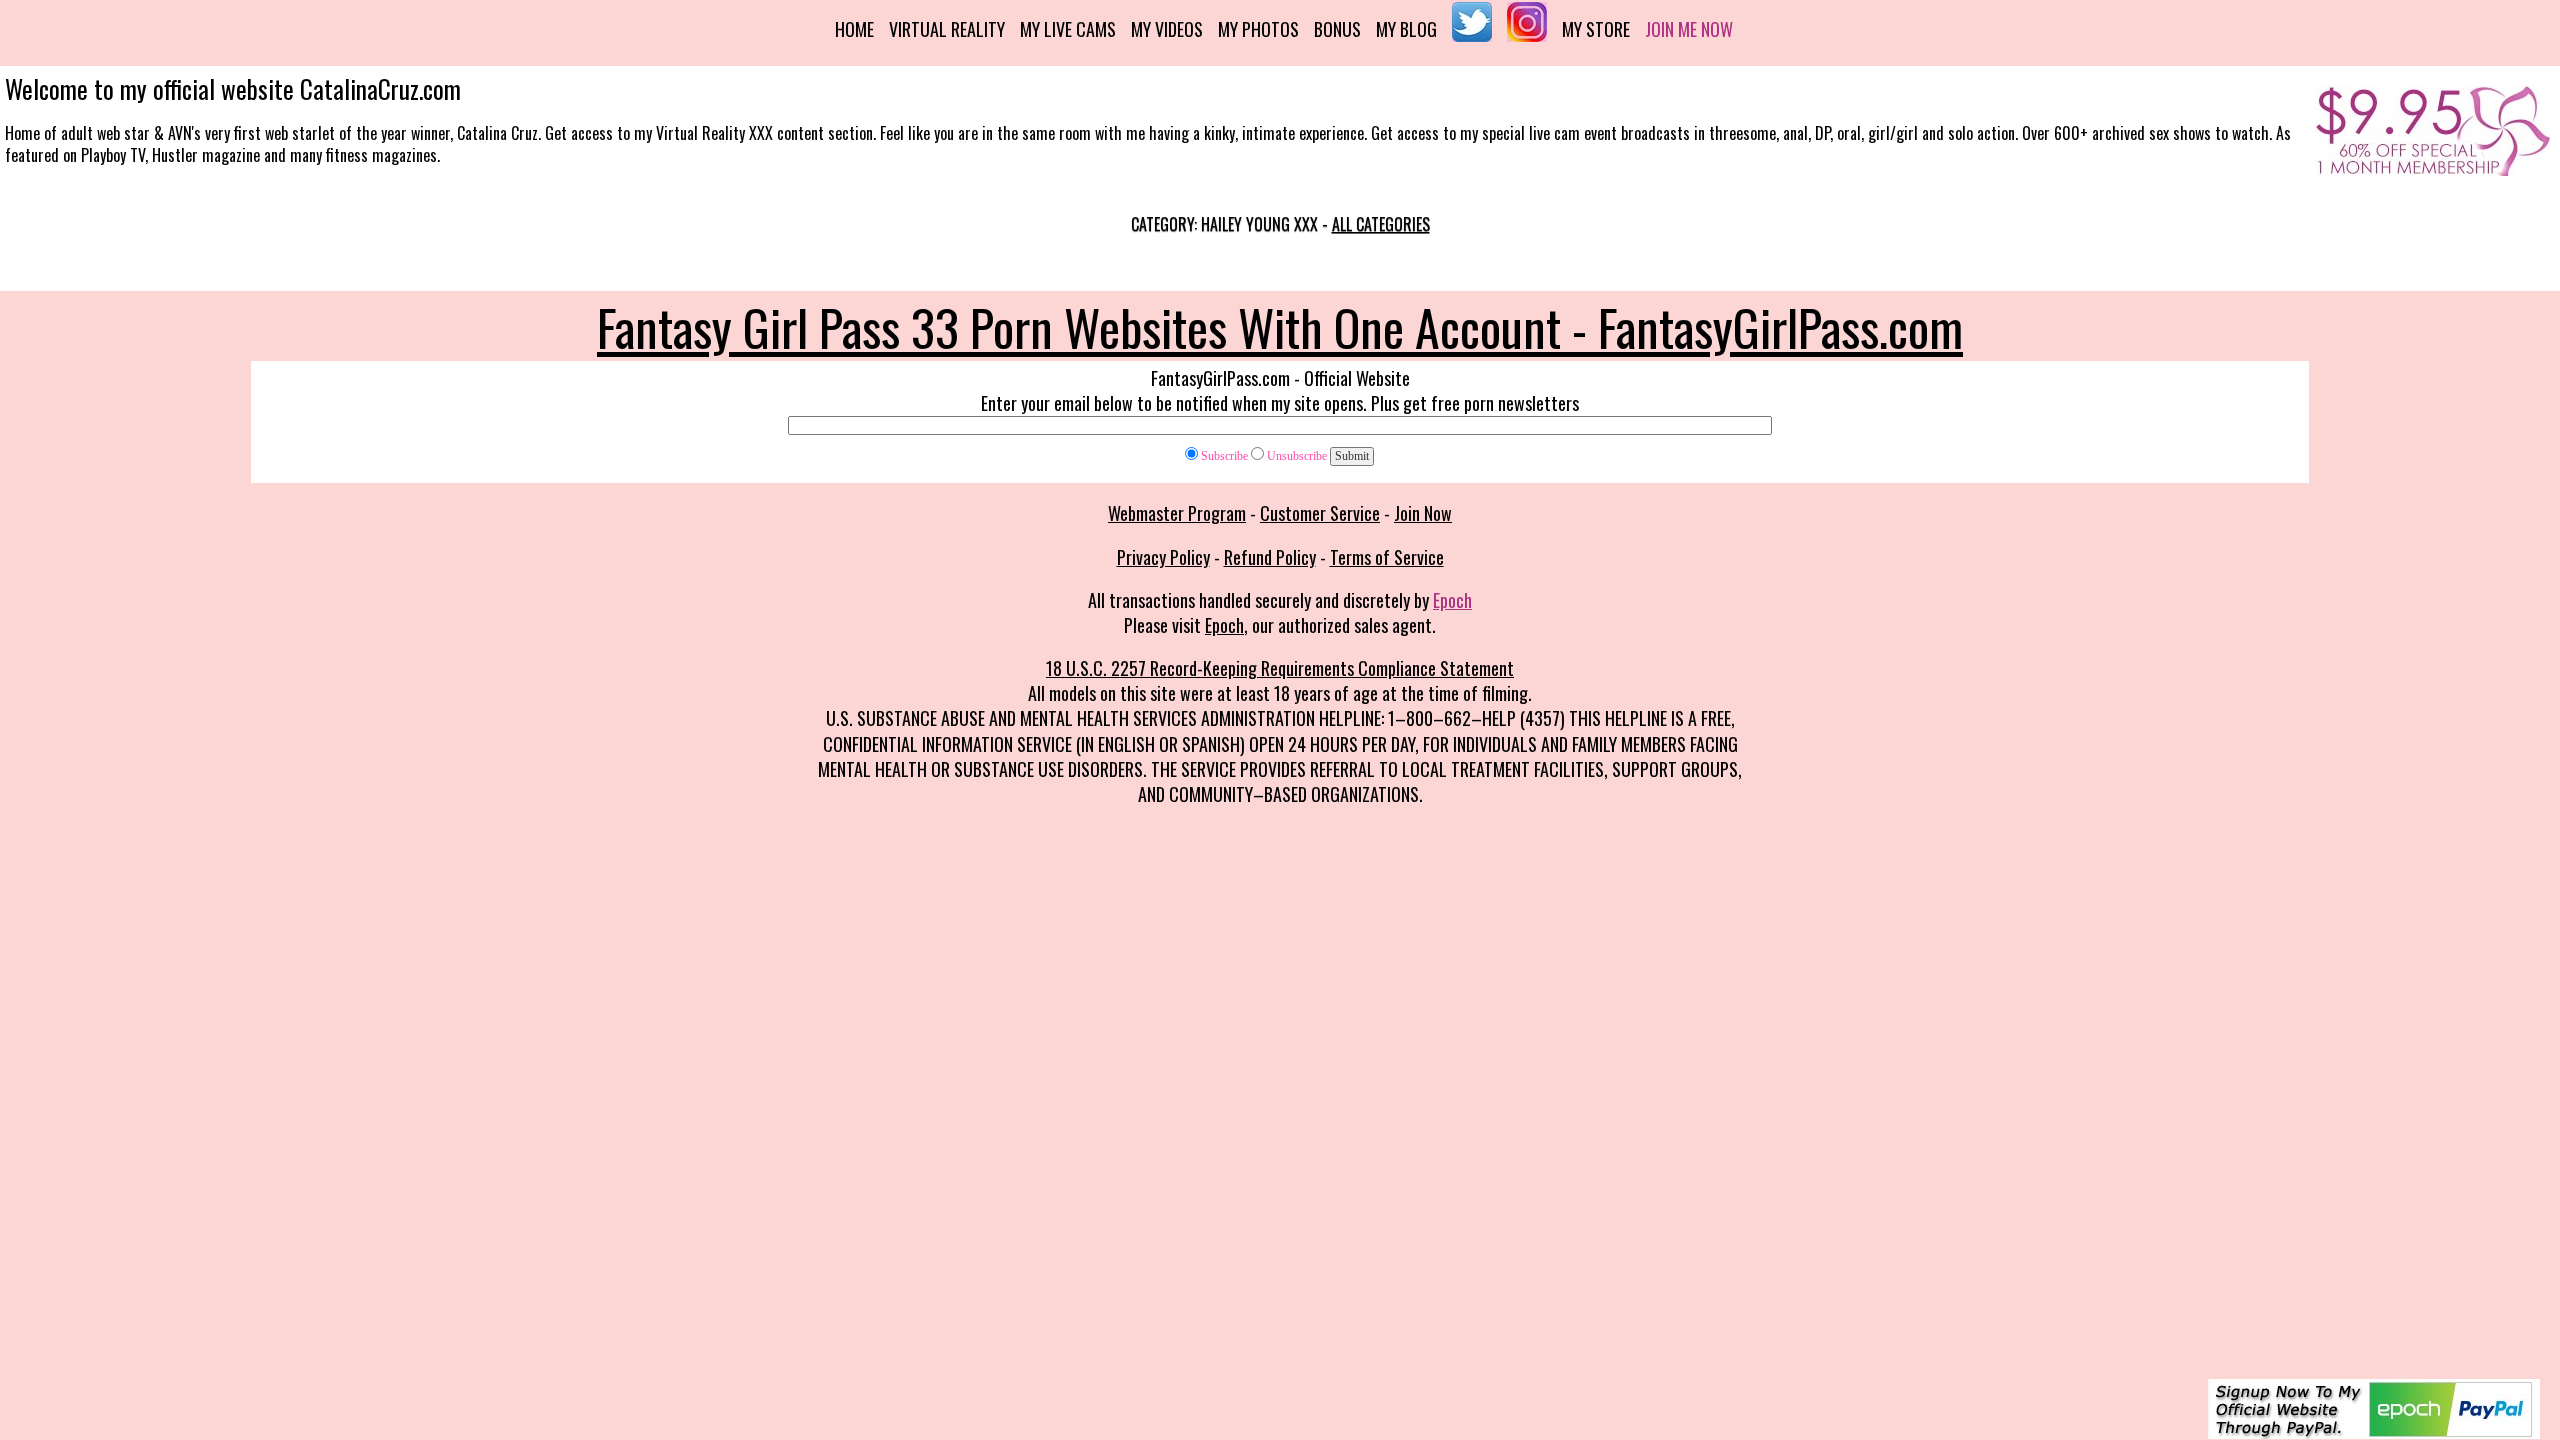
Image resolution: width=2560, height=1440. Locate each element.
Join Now (1423, 513)
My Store (1596, 29)
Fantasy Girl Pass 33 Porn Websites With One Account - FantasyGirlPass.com (1280, 326)
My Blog (1406, 29)
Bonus (1337, 29)
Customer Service (1320, 513)
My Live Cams (1068, 29)
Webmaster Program (1177, 513)
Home (854, 29)
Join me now (1689, 29)
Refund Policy (1270, 557)
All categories (1381, 224)
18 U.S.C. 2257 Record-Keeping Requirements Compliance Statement (1280, 668)
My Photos (1258, 29)
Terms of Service (1387, 557)
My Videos (1167, 29)
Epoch (1452, 600)
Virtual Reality (947, 29)
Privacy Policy (1163, 557)
